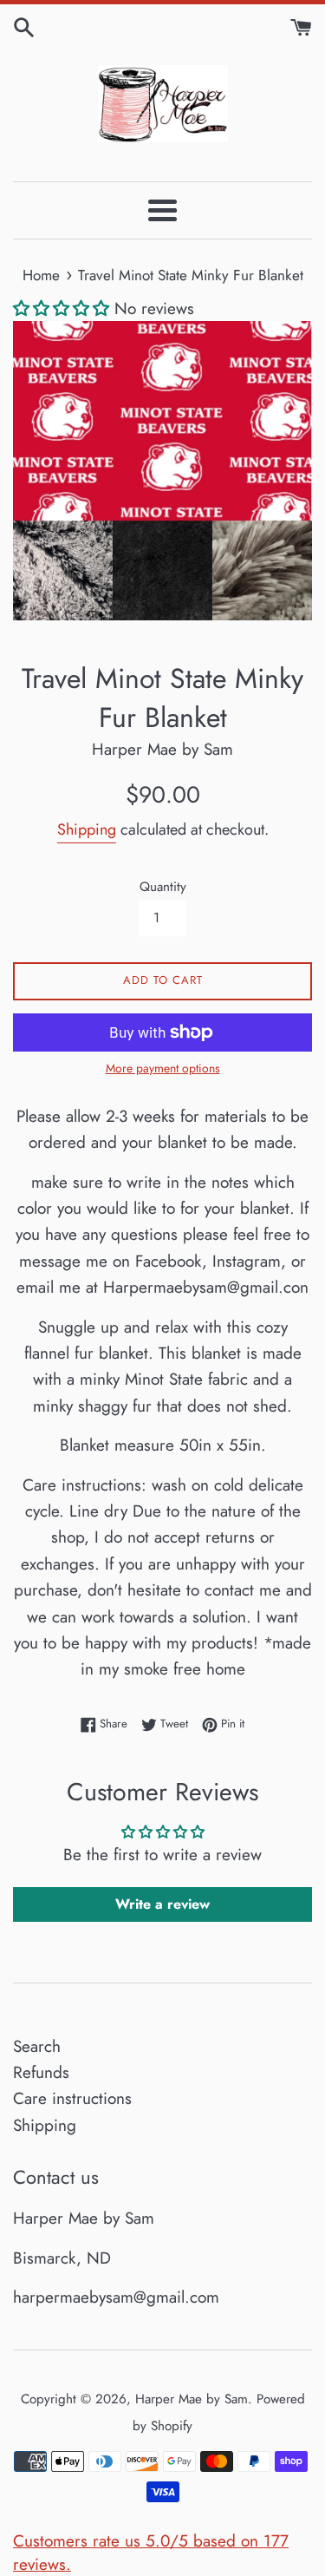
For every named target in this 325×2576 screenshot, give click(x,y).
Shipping (87, 829)
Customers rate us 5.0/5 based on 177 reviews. (151, 2553)
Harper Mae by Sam (192, 2399)
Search (37, 2046)
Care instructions (72, 2098)
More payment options (163, 1068)
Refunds (41, 2072)
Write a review (162, 1904)
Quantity (163, 887)
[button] (61, 308)
